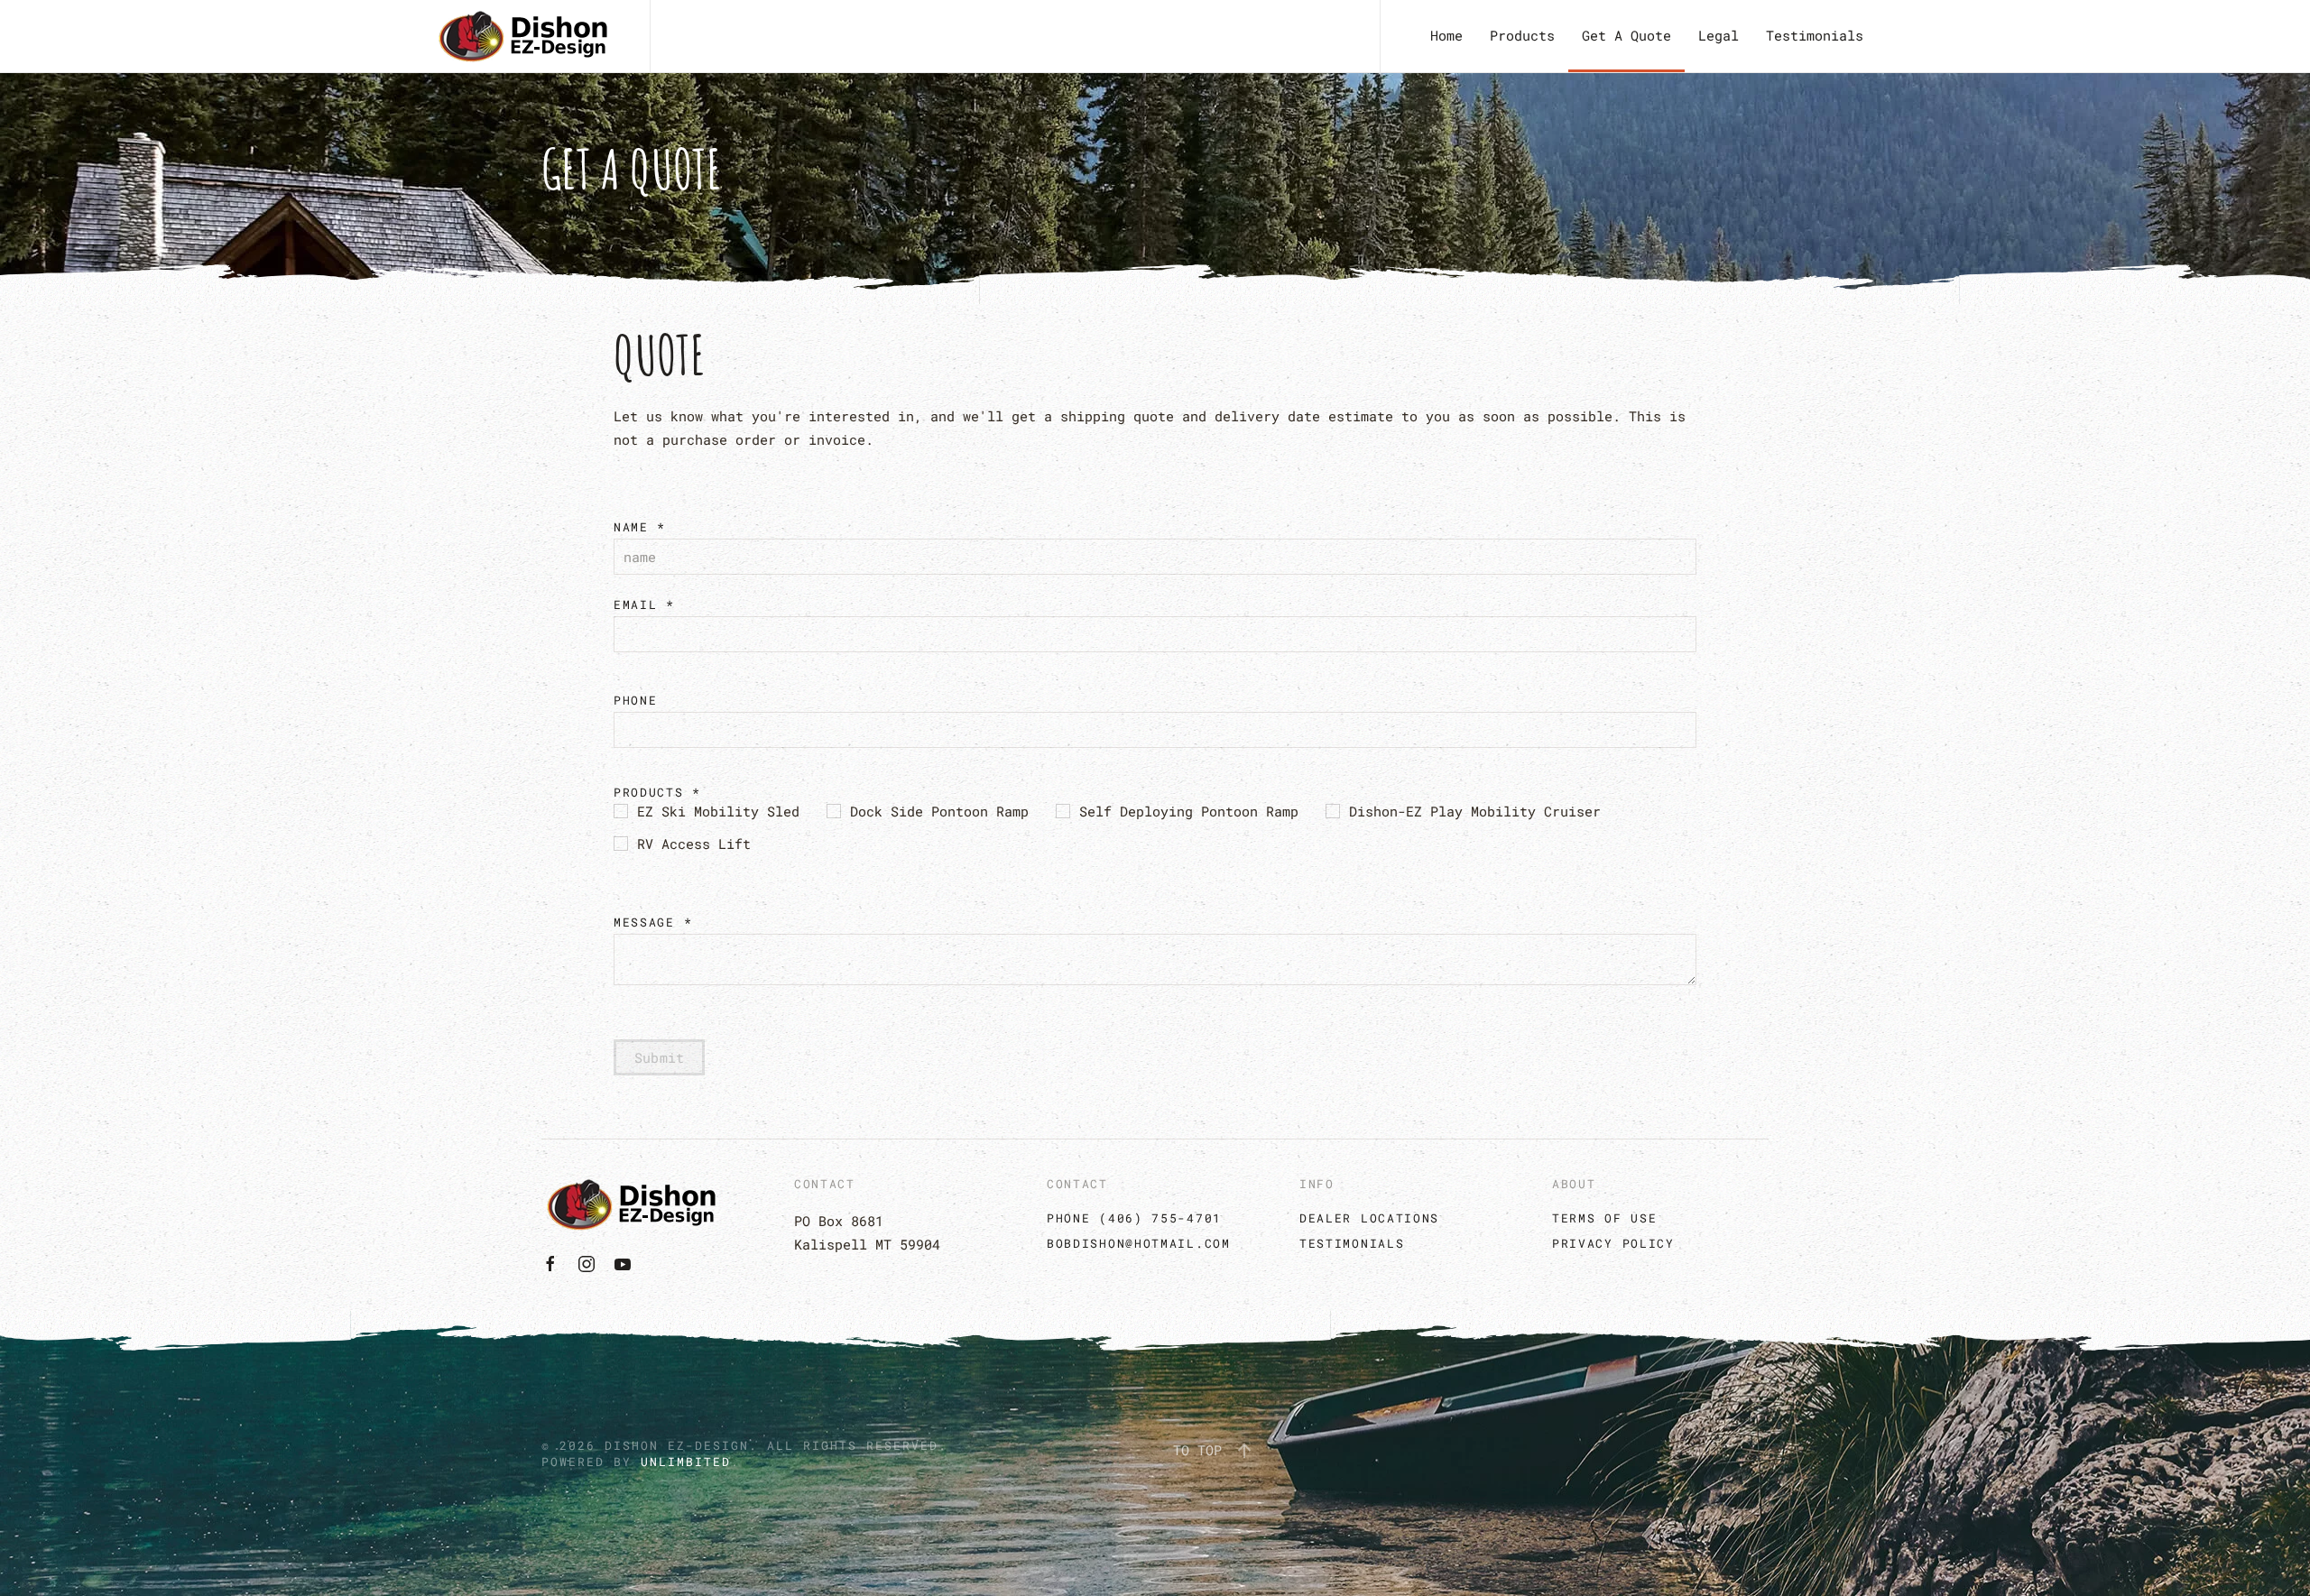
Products (1522, 35)
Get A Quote (1626, 35)
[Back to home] (523, 36)
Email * (644, 604)
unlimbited (686, 1462)
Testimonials (1815, 35)
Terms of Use (1604, 1218)
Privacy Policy (1613, 1243)
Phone (636, 700)
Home (1446, 35)
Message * (653, 922)
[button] (1244, 1451)
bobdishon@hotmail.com (1139, 1243)
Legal (1719, 35)
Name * (640, 527)
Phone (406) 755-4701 (1134, 1218)
